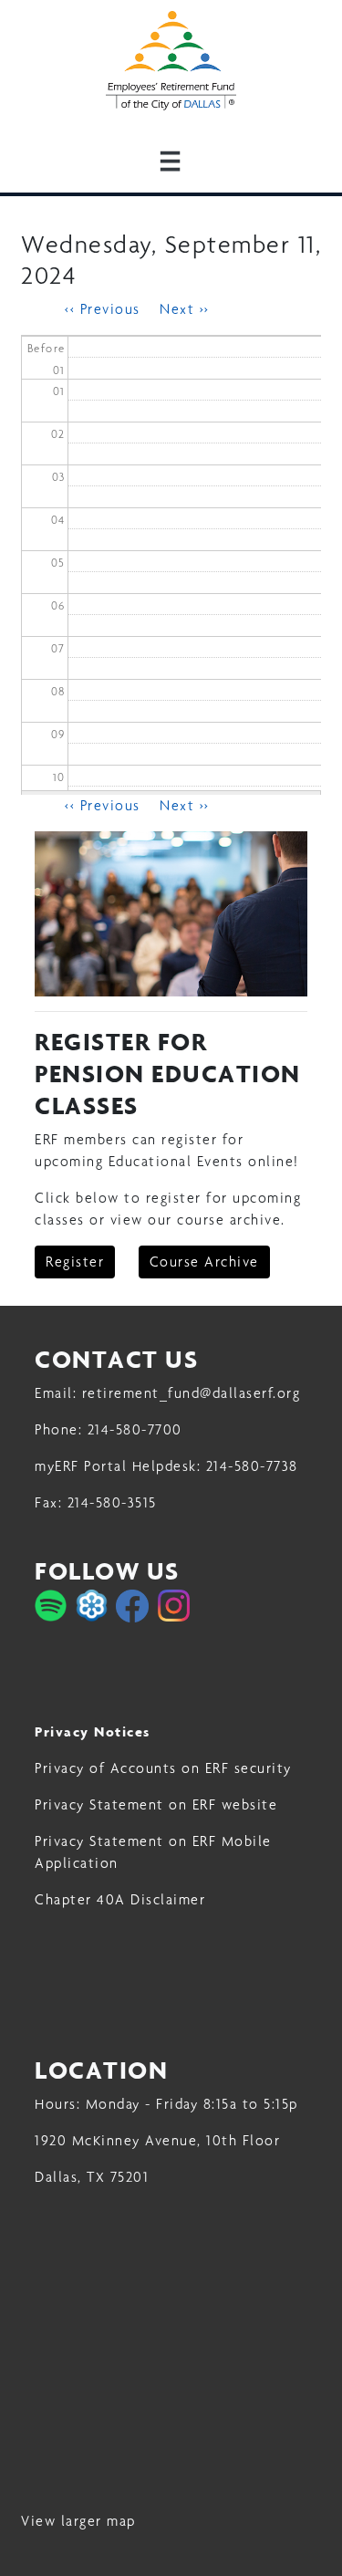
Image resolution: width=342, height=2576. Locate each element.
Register (75, 1262)
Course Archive (204, 1262)
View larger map (78, 2521)
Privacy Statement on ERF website (156, 1804)
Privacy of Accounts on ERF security (163, 1768)
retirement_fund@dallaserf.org (192, 1393)
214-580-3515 (112, 1502)
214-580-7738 (252, 1466)
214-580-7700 (135, 1429)
